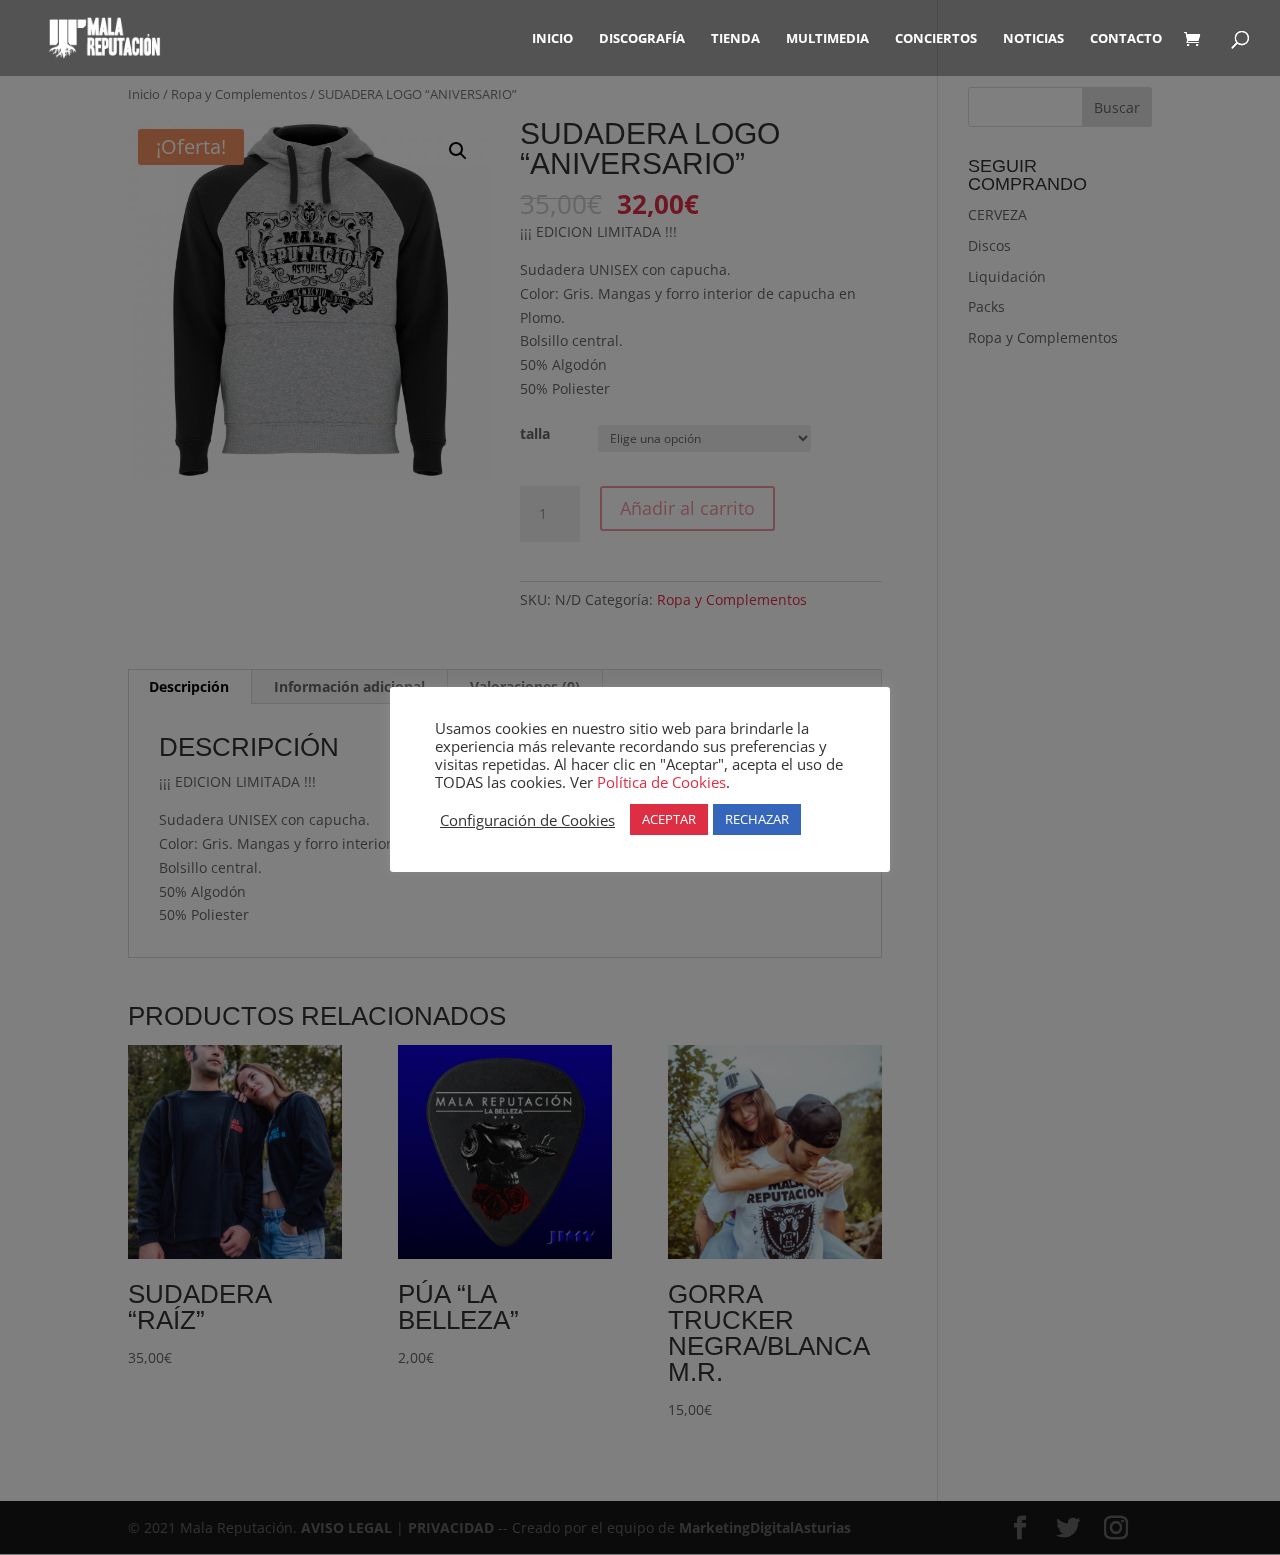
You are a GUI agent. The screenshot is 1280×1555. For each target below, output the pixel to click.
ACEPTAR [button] (669, 819)
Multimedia (827, 39)
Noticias (1033, 39)
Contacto (1126, 39)
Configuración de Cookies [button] (527, 820)
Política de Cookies (661, 782)
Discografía (642, 39)
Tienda (735, 39)
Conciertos (936, 39)
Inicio (552, 39)
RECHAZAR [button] (757, 819)
